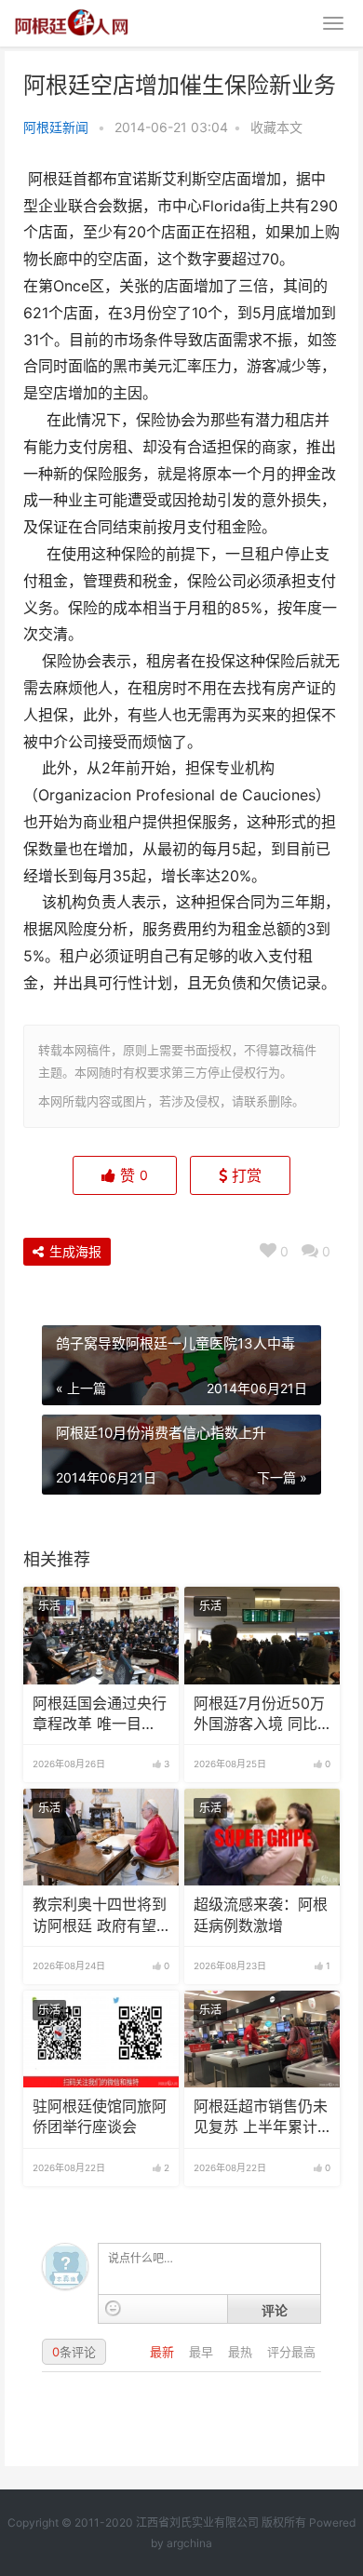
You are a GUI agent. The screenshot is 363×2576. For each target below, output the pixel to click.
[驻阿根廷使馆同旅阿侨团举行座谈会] (101, 2039)
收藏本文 (276, 127)
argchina (189, 2543)
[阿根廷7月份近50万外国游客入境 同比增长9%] (262, 1635)
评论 (275, 2310)
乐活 (49, 1606)
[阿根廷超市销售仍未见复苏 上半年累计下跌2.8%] (262, 2039)
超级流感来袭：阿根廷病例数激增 (261, 1915)
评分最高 (291, 2352)
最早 (203, 2352)
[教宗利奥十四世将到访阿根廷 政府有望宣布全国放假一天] (101, 1837)
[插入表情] (113, 2308)
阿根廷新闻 (56, 127)
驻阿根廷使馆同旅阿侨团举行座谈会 (100, 2117)
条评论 (74, 2352)
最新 (164, 2352)
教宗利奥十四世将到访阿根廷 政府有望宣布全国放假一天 (100, 1916)
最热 (242, 2352)
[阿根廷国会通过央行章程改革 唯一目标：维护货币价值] (101, 1635)
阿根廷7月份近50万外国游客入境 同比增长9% (259, 1715)
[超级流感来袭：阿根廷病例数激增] (262, 1837)
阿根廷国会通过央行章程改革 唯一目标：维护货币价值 (100, 1715)
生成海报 (74, 1251)
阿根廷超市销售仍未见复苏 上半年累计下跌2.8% (261, 2118)
